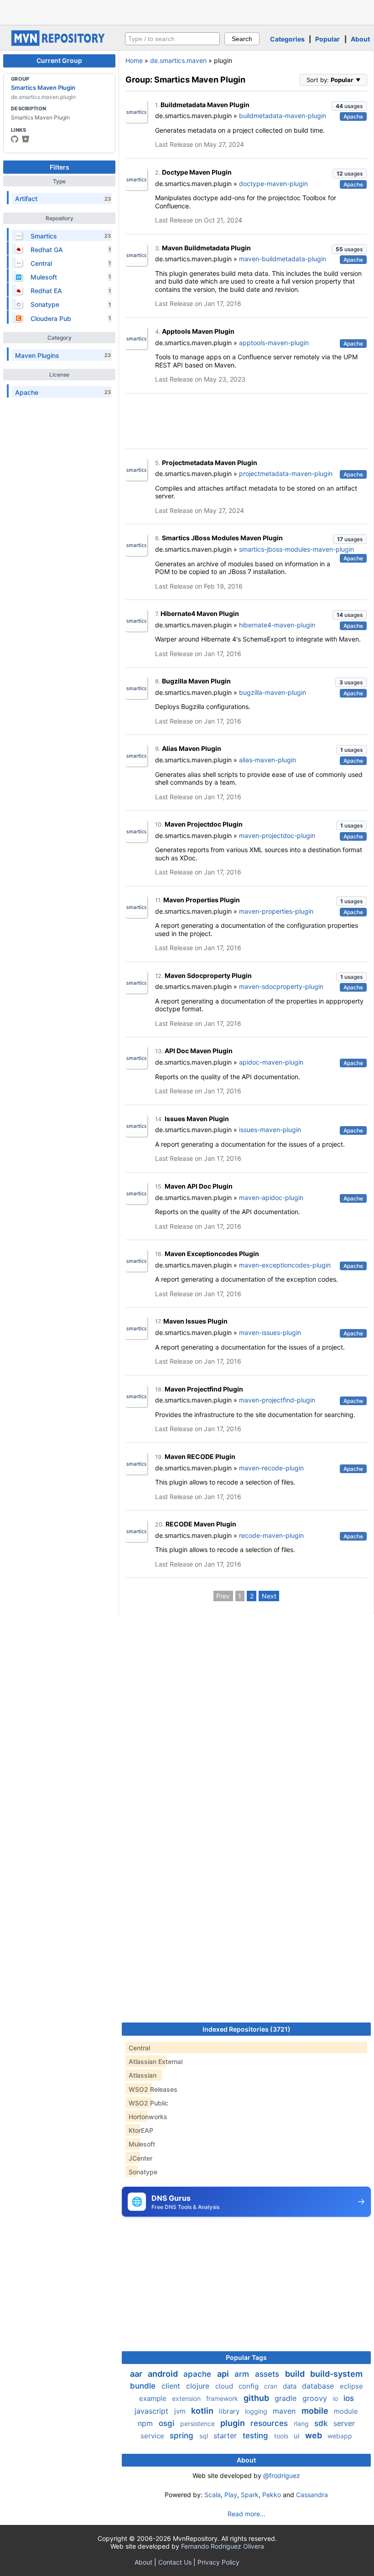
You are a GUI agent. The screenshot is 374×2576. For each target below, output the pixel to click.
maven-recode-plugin (271, 1468)
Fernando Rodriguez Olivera (223, 2546)
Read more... (247, 2514)
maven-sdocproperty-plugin (281, 986)
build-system (336, 2374)
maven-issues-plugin (270, 1332)
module (346, 2411)
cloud (225, 2386)
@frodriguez (282, 2475)
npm (146, 2423)
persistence (198, 2423)
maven (285, 2411)
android (164, 2374)
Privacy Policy (218, 2562)
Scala (213, 2495)
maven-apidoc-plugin (271, 1197)
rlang (302, 2423)
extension (187, 2398)
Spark (250, 2495)
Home (134, 60)
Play (231, 2495)
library (230, 2411)
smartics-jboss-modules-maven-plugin (296, 549)
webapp (340, 2436)
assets (268, 2374)
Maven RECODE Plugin (200, 1456)
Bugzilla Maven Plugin (196, 681)
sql (205, 2436)
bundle (144, 2386)
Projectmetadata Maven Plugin (210, 463)
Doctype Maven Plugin (197, 172)
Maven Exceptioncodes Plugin (212, 1254)
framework (223, 2398)
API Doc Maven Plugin (199, 1051)
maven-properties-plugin (276, 911)
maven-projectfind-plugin (277, 1400)
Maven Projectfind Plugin (204, 1389)
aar (137, 2374)
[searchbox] (172, 39)
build (296, 2374)
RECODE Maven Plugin (201, 1524)
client (172, 2386)
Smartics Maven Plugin (43, 88)
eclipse (351, 2386)
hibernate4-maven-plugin (277, 625)
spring (183, 2436)
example (154, 2398)
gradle (287, 2398)
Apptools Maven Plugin (198, 331)
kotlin (203, 2411)
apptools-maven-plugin (274, 343)
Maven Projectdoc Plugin (204, 824)
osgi (168, 2423)
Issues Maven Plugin (197, 1119)
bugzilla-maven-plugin (273, 692)
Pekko (272, 2495)
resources (270, 2423)
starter (226, 2436)
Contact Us (175, 2562)
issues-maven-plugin (270, 1130)
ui (298, 2436)
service (153, 2436)
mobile (316, 2411)
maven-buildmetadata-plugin (283, 259)
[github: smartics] (15, 139)
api (224, 2374)
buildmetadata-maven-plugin (283, 116)
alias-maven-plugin (268, 760)
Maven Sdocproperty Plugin (208, 975)
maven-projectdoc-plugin (277, 835)
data (291, 2386)
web (314, 2435)
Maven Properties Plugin (202, 900)
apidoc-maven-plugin (271, 1062)
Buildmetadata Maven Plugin (205, 105)
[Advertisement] (187, 11)
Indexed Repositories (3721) (247, 2029)
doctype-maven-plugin (273, 184)
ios (349, 2398)
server (344, 2423)
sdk (322, 2423)
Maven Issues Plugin (195, 1321)
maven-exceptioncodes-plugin (285, 1265)
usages (349, 106)
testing (257, 2436)
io (336, 2398)
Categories (287, 39)
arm (243, 2374)
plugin (234, 2423)
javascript (153, 2411)
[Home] (59, 44)
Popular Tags (246, 2357)
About (360, 39)
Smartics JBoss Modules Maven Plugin (222, 538)
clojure (199, 2386)
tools (282, 2436)
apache (198, 2374)
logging (257, 2411)
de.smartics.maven (178, 60)
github (257, 2398)
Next (269, 1596)
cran (272, 2386)
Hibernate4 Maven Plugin (200, 613)
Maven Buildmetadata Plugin (206, 248)
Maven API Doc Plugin (199, 1186)
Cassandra (312, 2495)
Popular (327, 39)
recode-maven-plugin (271, 1535)
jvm (181, 2411)
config (249, 2386)
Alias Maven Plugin (192, 748)
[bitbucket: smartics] (26, 139)
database (319, 2386)
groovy (316, 2398)
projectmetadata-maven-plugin (286, 473)
